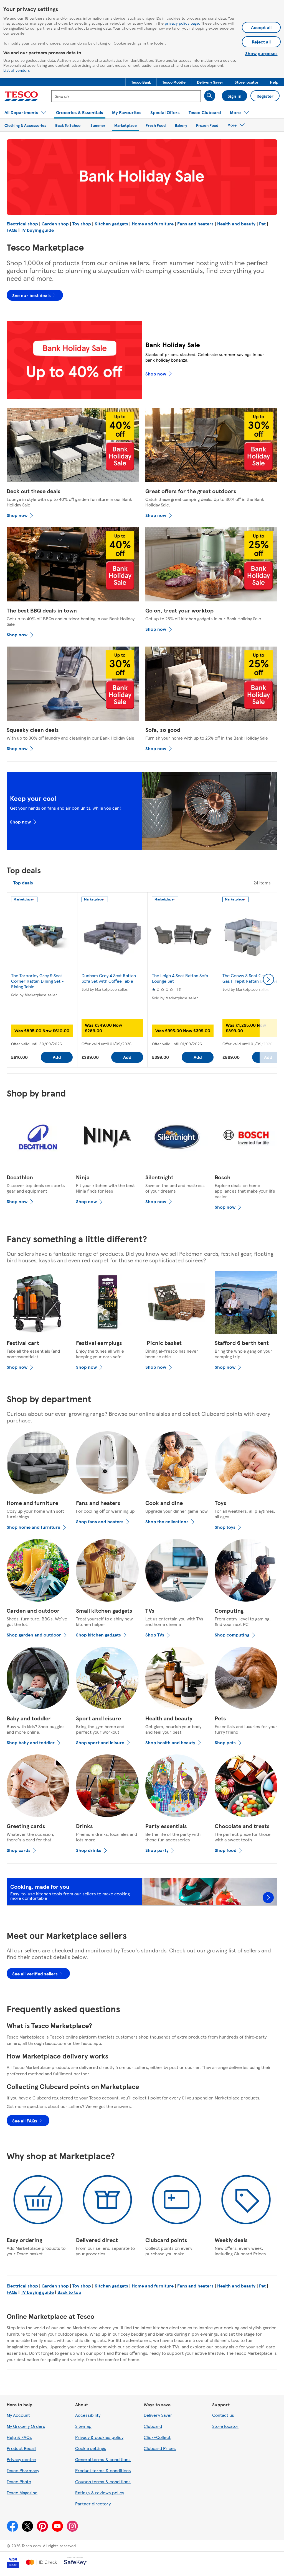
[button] (141, 82)
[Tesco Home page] (21, 96)
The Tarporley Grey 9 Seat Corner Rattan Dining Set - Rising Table (37, 981)
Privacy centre (21, 2459)
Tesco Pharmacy (23, 2470)
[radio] (23, 883)
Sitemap (83, 2426)
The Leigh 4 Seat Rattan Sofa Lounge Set (180, 978)
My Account (18, 2415)
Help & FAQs (19, 2437)
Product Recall (21, 2448)
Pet (262, 224)
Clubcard (153, 2426)
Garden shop (55, 224)
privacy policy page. (182, 23)
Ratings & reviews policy (100, 2493)
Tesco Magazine (22, 2493)
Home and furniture (153, 224)
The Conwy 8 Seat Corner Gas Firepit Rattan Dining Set (251, 978)
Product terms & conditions (103, 2470)
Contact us (223, 2415)
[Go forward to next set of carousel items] (268, 979)
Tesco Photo (19, 2481)
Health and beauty (236, 224)
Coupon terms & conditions (103, 2481)
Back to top (69, 2292)
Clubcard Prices (160, 2448)
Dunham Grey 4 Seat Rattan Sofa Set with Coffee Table (109, 978)
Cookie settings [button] (91, 2448)
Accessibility (88, 2415)
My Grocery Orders (26, 2426)
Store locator (225, 2426)
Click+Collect (157, 2437)
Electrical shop (22, 224)
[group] (42, 980)
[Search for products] (210, 96)
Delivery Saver (158, 2415)
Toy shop (82, 224)
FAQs (12, 230)
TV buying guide (37, 230)
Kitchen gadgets (111, 224)
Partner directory (93, 2504)
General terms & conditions (103, 2459)
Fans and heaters (195, 224)
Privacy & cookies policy (99, 2437)
